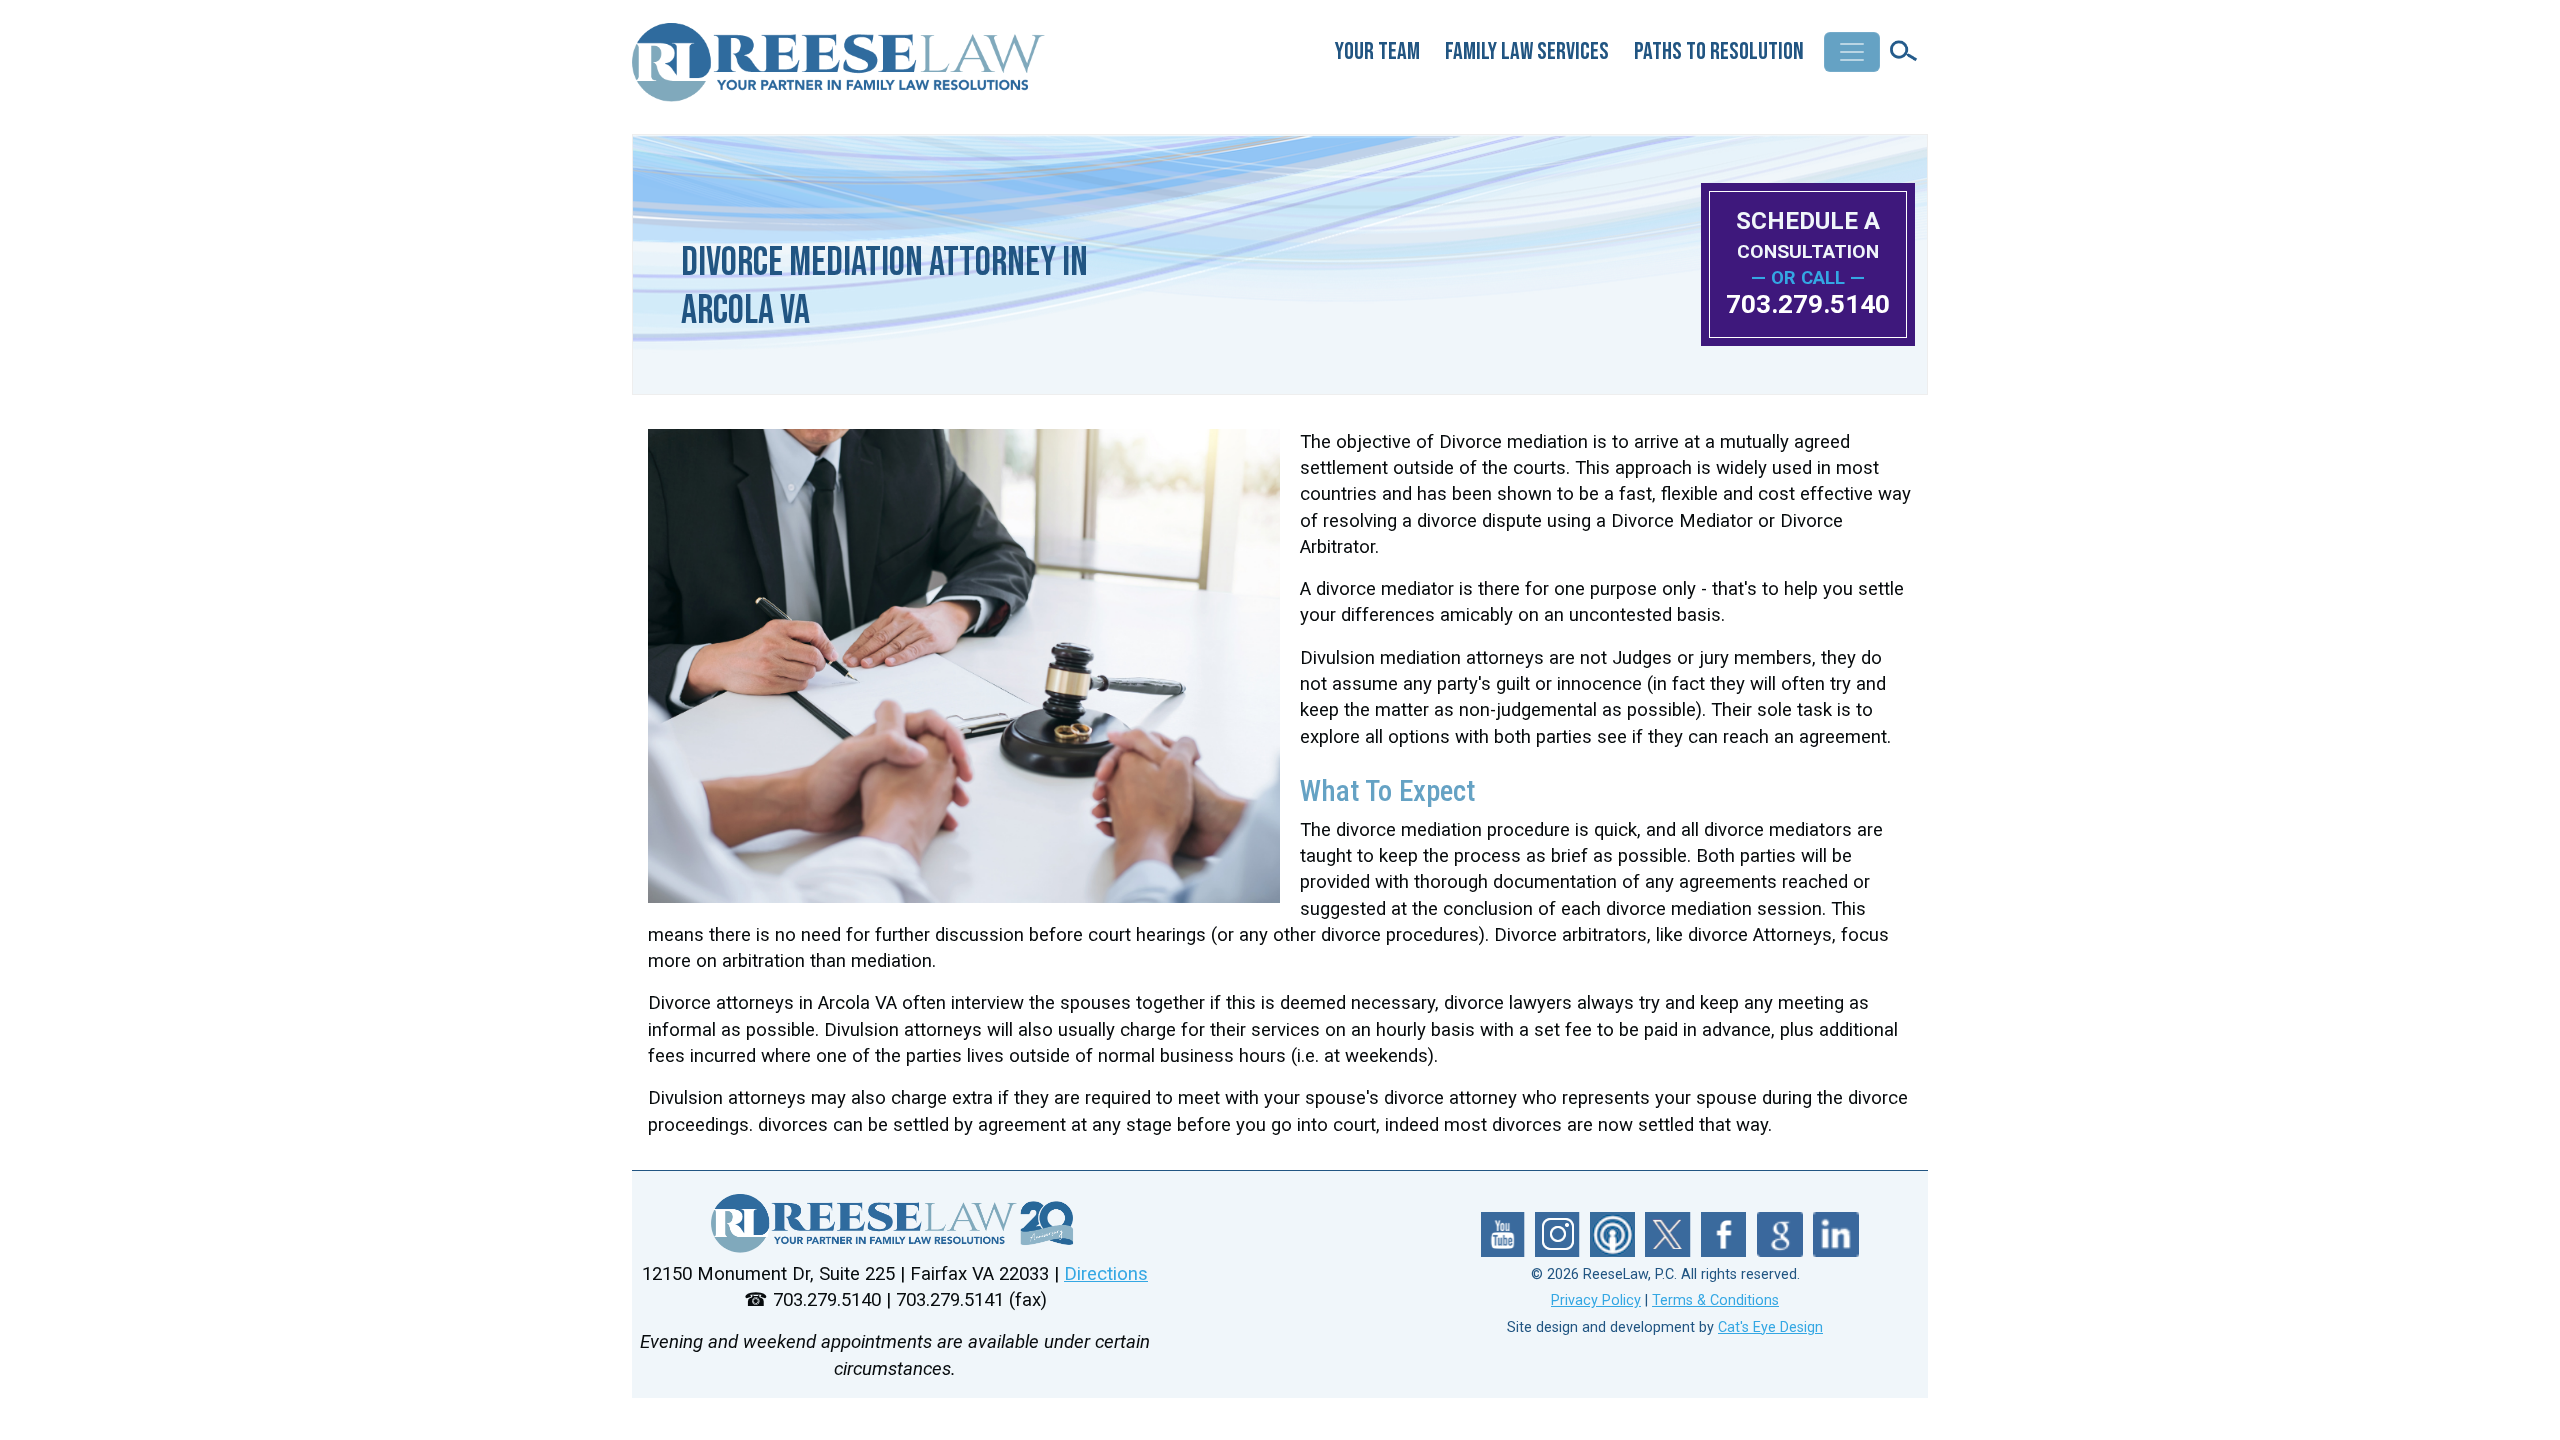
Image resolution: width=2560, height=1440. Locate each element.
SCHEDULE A (1808, 234)
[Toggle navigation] (1852, 52)
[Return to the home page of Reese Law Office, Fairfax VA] (840, 70)
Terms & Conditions (1715, 1300)
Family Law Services (1527, 51)
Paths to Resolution (1719, 51)
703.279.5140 (1808, 304)
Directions (1106, 1274)
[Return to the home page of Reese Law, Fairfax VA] (895, 1223)
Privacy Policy (1596, 1300)
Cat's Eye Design (1770, 1327)
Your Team (1377, 51)
